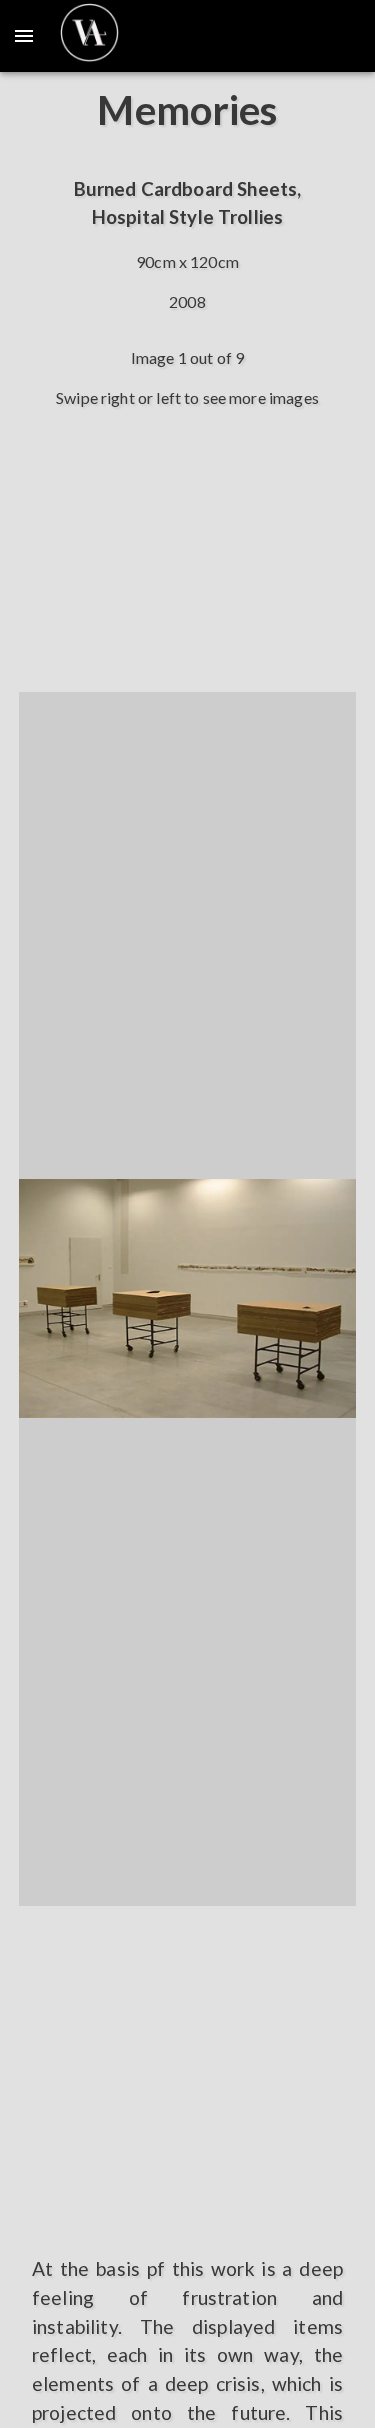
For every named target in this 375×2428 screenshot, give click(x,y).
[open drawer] (24, 36)
